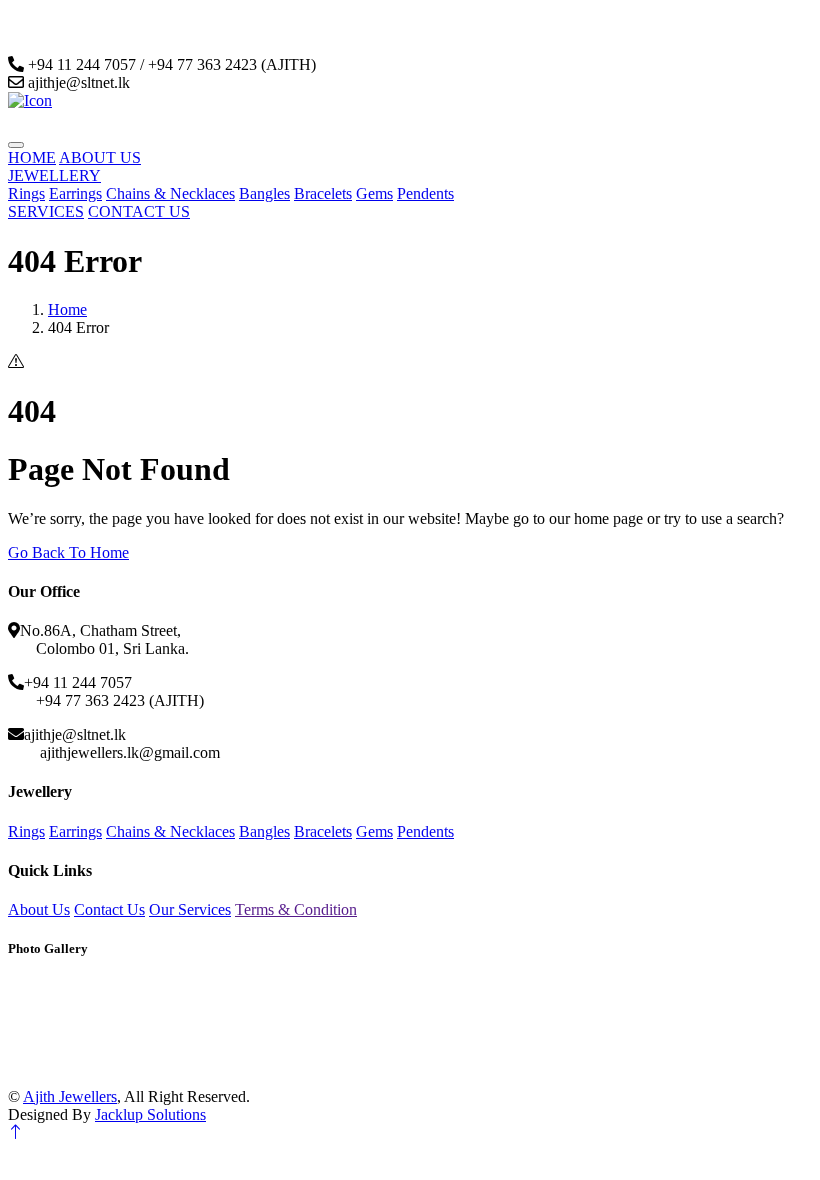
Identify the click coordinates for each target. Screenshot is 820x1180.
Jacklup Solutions (150, 1114)
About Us (39, 909)
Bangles (264, 193)
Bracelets (323, 193)
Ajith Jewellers (70, 1096)
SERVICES (46, 211)
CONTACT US (139, 211)
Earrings (75, 193)
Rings (26, 193)
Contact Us (109, 909)
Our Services (190, 909)
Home (67, 309)
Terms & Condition (296, 909)
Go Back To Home (68, 552)
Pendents (425, 193)
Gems (374, 193)
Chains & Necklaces (170, 193)
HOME (32, 157)
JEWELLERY (54, 175)
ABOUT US (100, 157)
